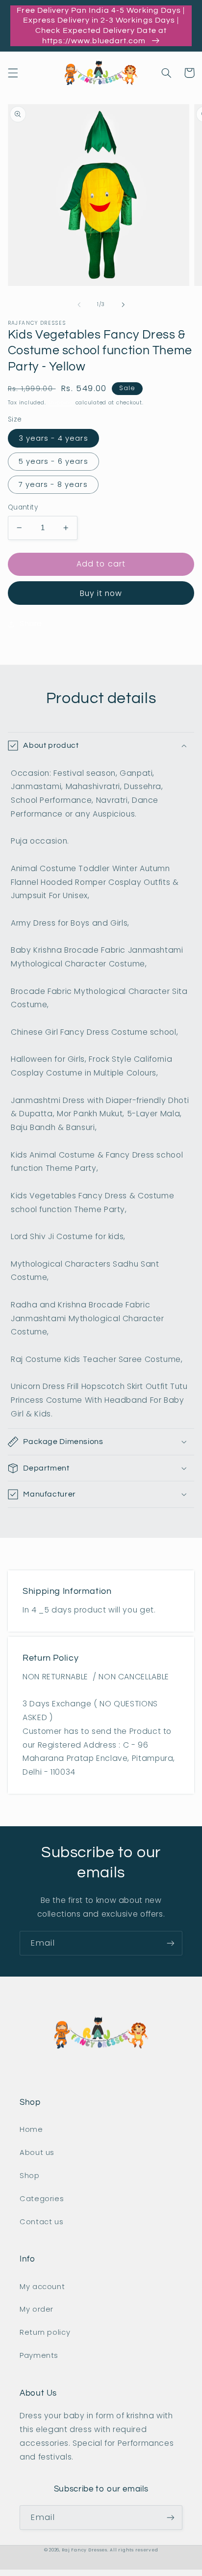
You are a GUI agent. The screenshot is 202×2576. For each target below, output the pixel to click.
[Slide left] (79, 305)
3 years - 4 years (53, 438)
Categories (42, 2199)
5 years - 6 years (53, 461)
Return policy (45, 2332)
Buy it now (101, 593)
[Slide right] (123, 305)
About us (37, 2152)
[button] (13, 73)
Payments (39, 2355)
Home (31, 2129)
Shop (30, 2176)
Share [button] (31, 623)
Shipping (61, 403)
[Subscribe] (171, 1943)
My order (37, 2309)
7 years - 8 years (53, 484)
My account (42, 2287)
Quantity (23, 507)
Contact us (41, 2222)
